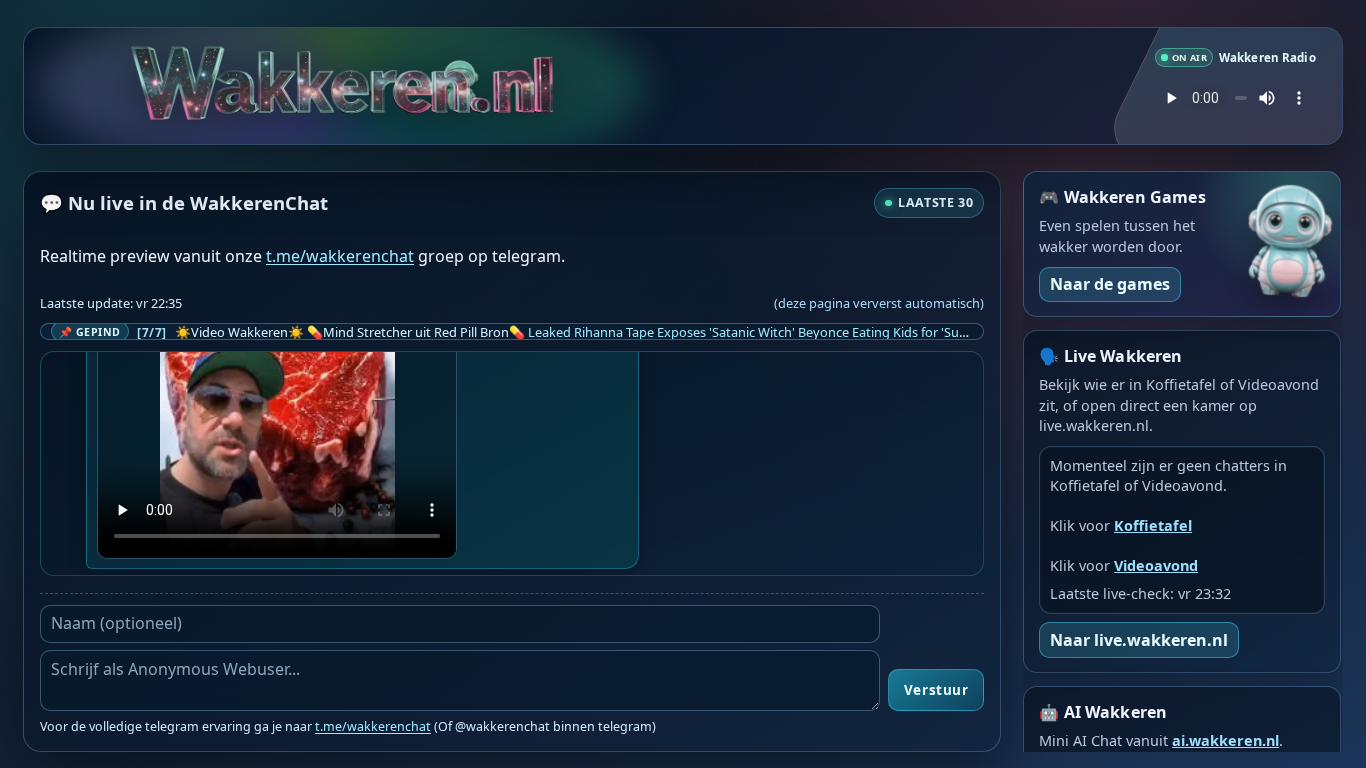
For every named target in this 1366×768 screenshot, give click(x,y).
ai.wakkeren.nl (1225, 740)
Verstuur (936, 690)
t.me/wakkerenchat (340, 256)
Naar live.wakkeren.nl (1139, 640)
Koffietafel (1153, 525)
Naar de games (1110, 284)
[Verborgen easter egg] (457, 80)
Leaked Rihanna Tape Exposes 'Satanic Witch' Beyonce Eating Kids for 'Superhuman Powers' (800, 332)
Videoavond (1156, 565)
